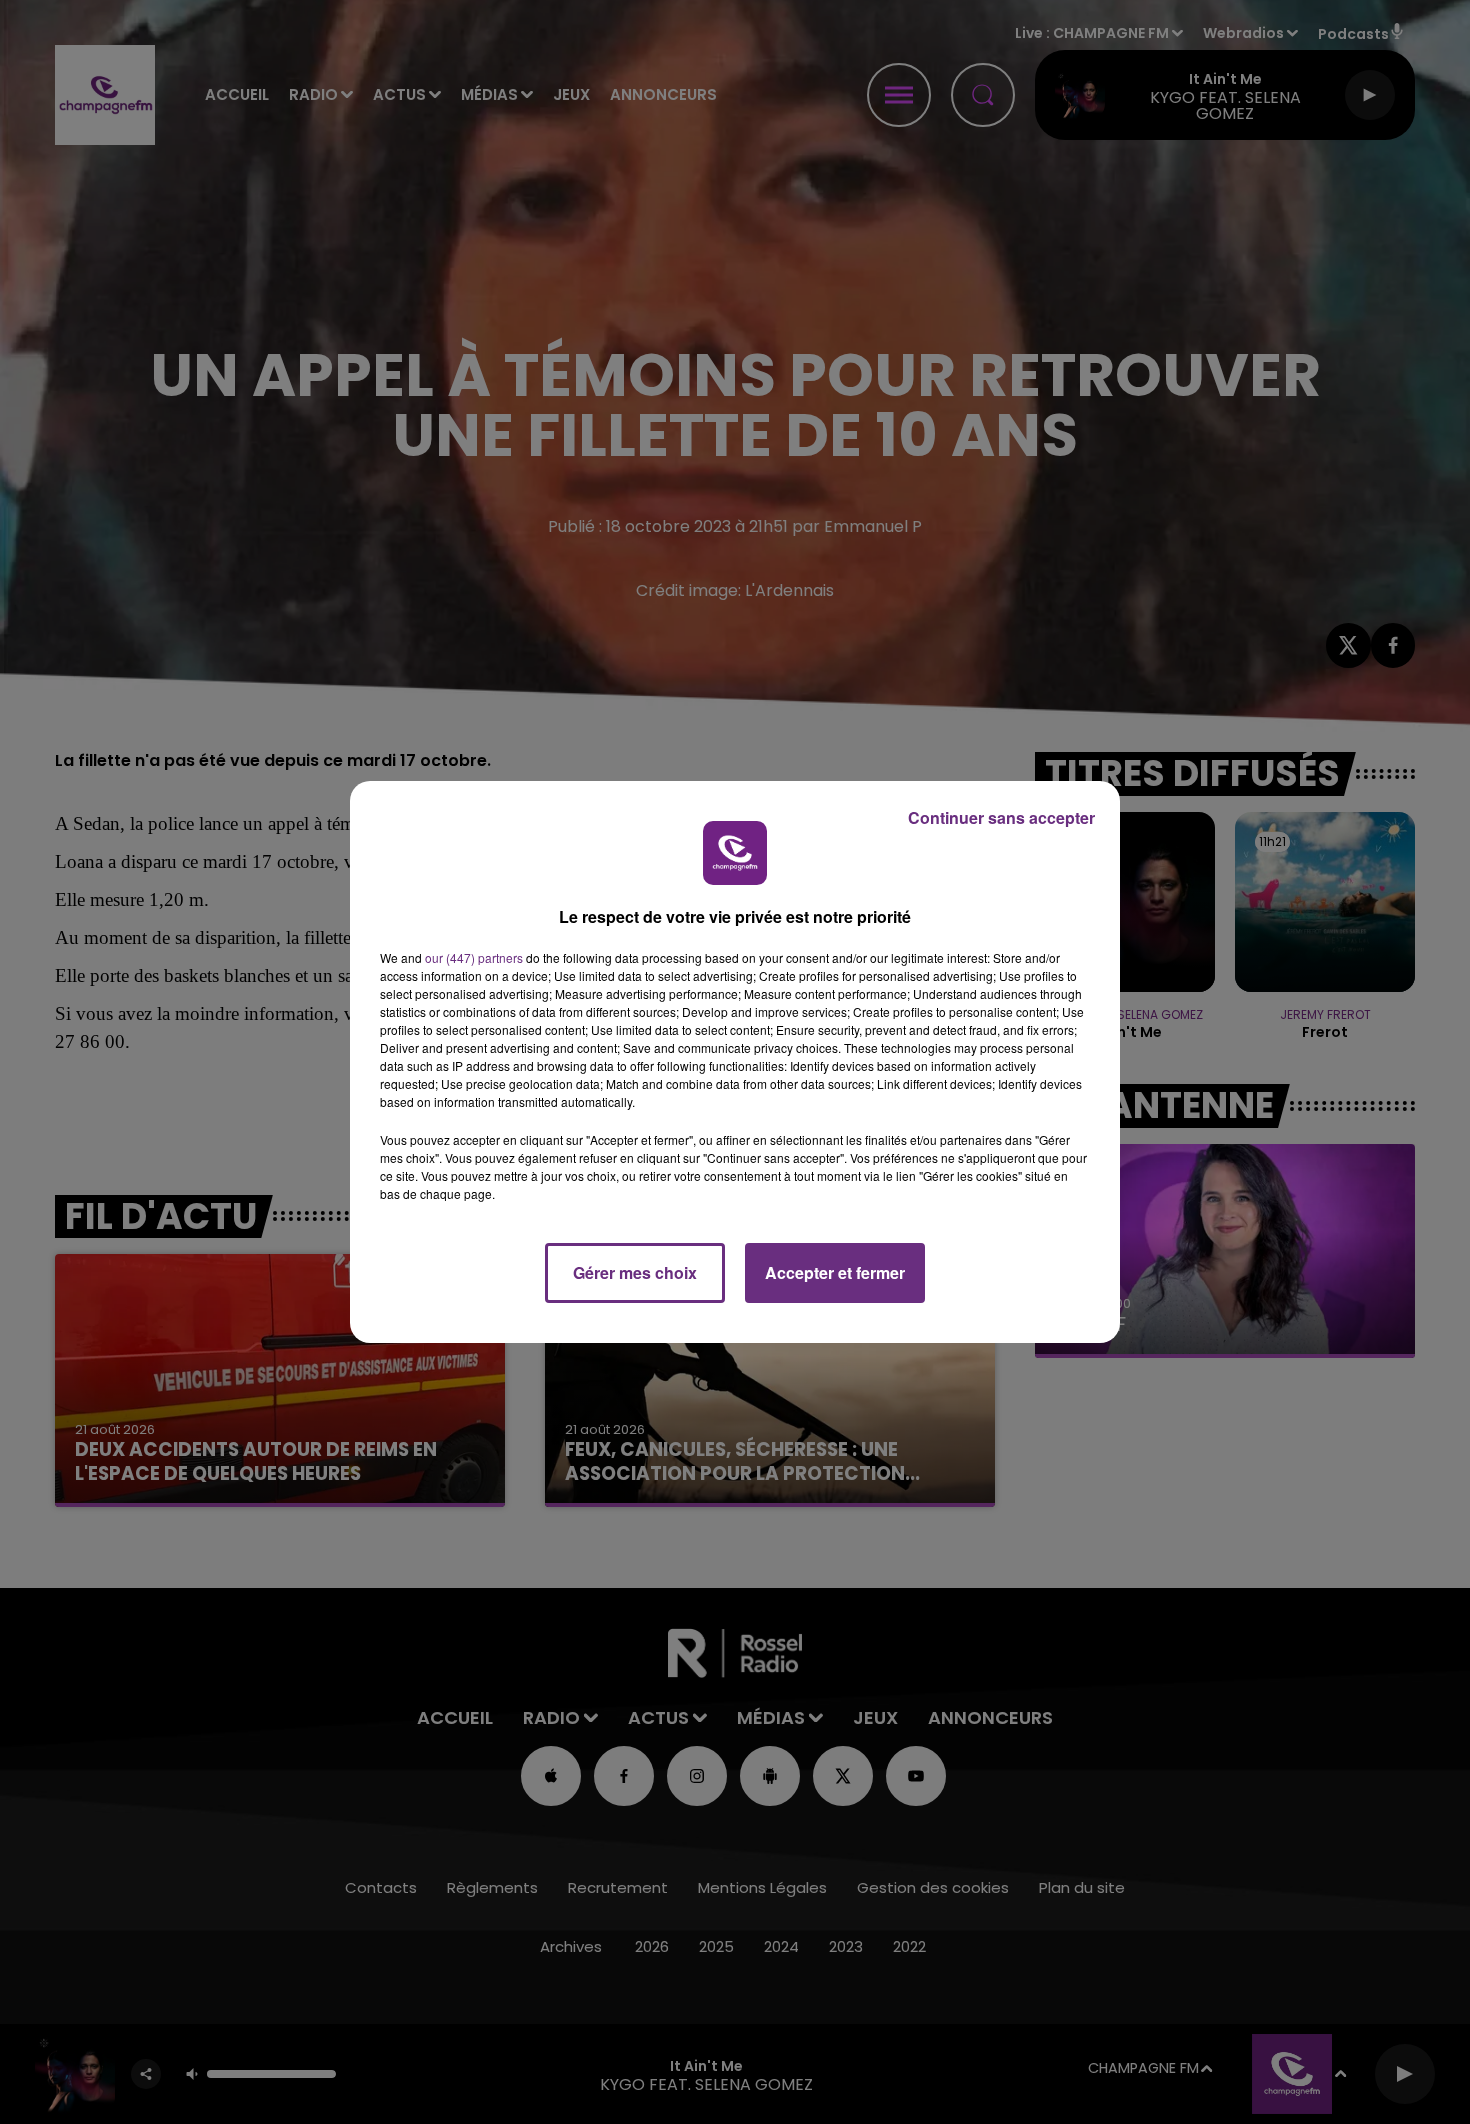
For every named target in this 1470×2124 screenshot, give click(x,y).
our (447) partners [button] (474, 957)
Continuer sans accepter (1001, 817)
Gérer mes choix (635, 1272)
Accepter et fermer (835, 1272)
